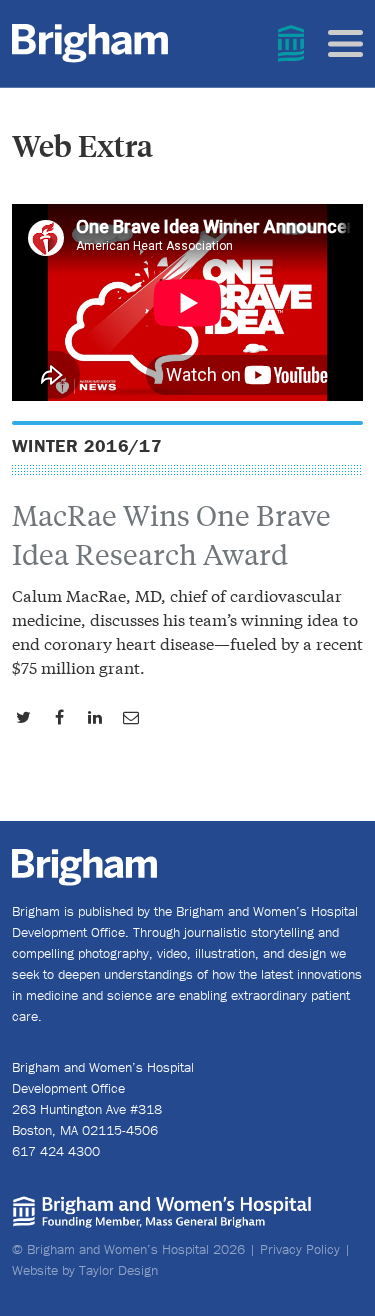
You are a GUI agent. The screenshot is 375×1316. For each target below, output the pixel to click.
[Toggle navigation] (345, 43)
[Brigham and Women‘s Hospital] (303, 43)
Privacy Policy (300, 1249)
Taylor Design (118, 1270)
